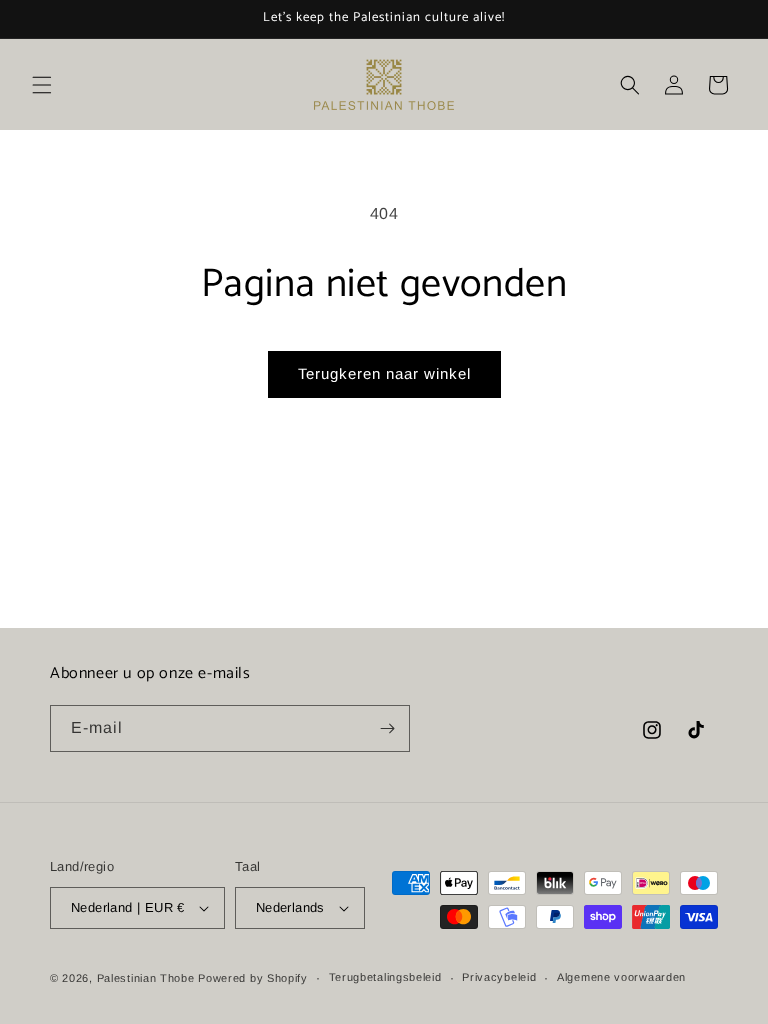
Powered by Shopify (253, 978)
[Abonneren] (387, 728)
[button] (42, 85)
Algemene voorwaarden (621, 977)
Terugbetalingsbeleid (385, 977)
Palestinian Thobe (148, 978)
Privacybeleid (499, 977)
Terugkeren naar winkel (384, 373)
